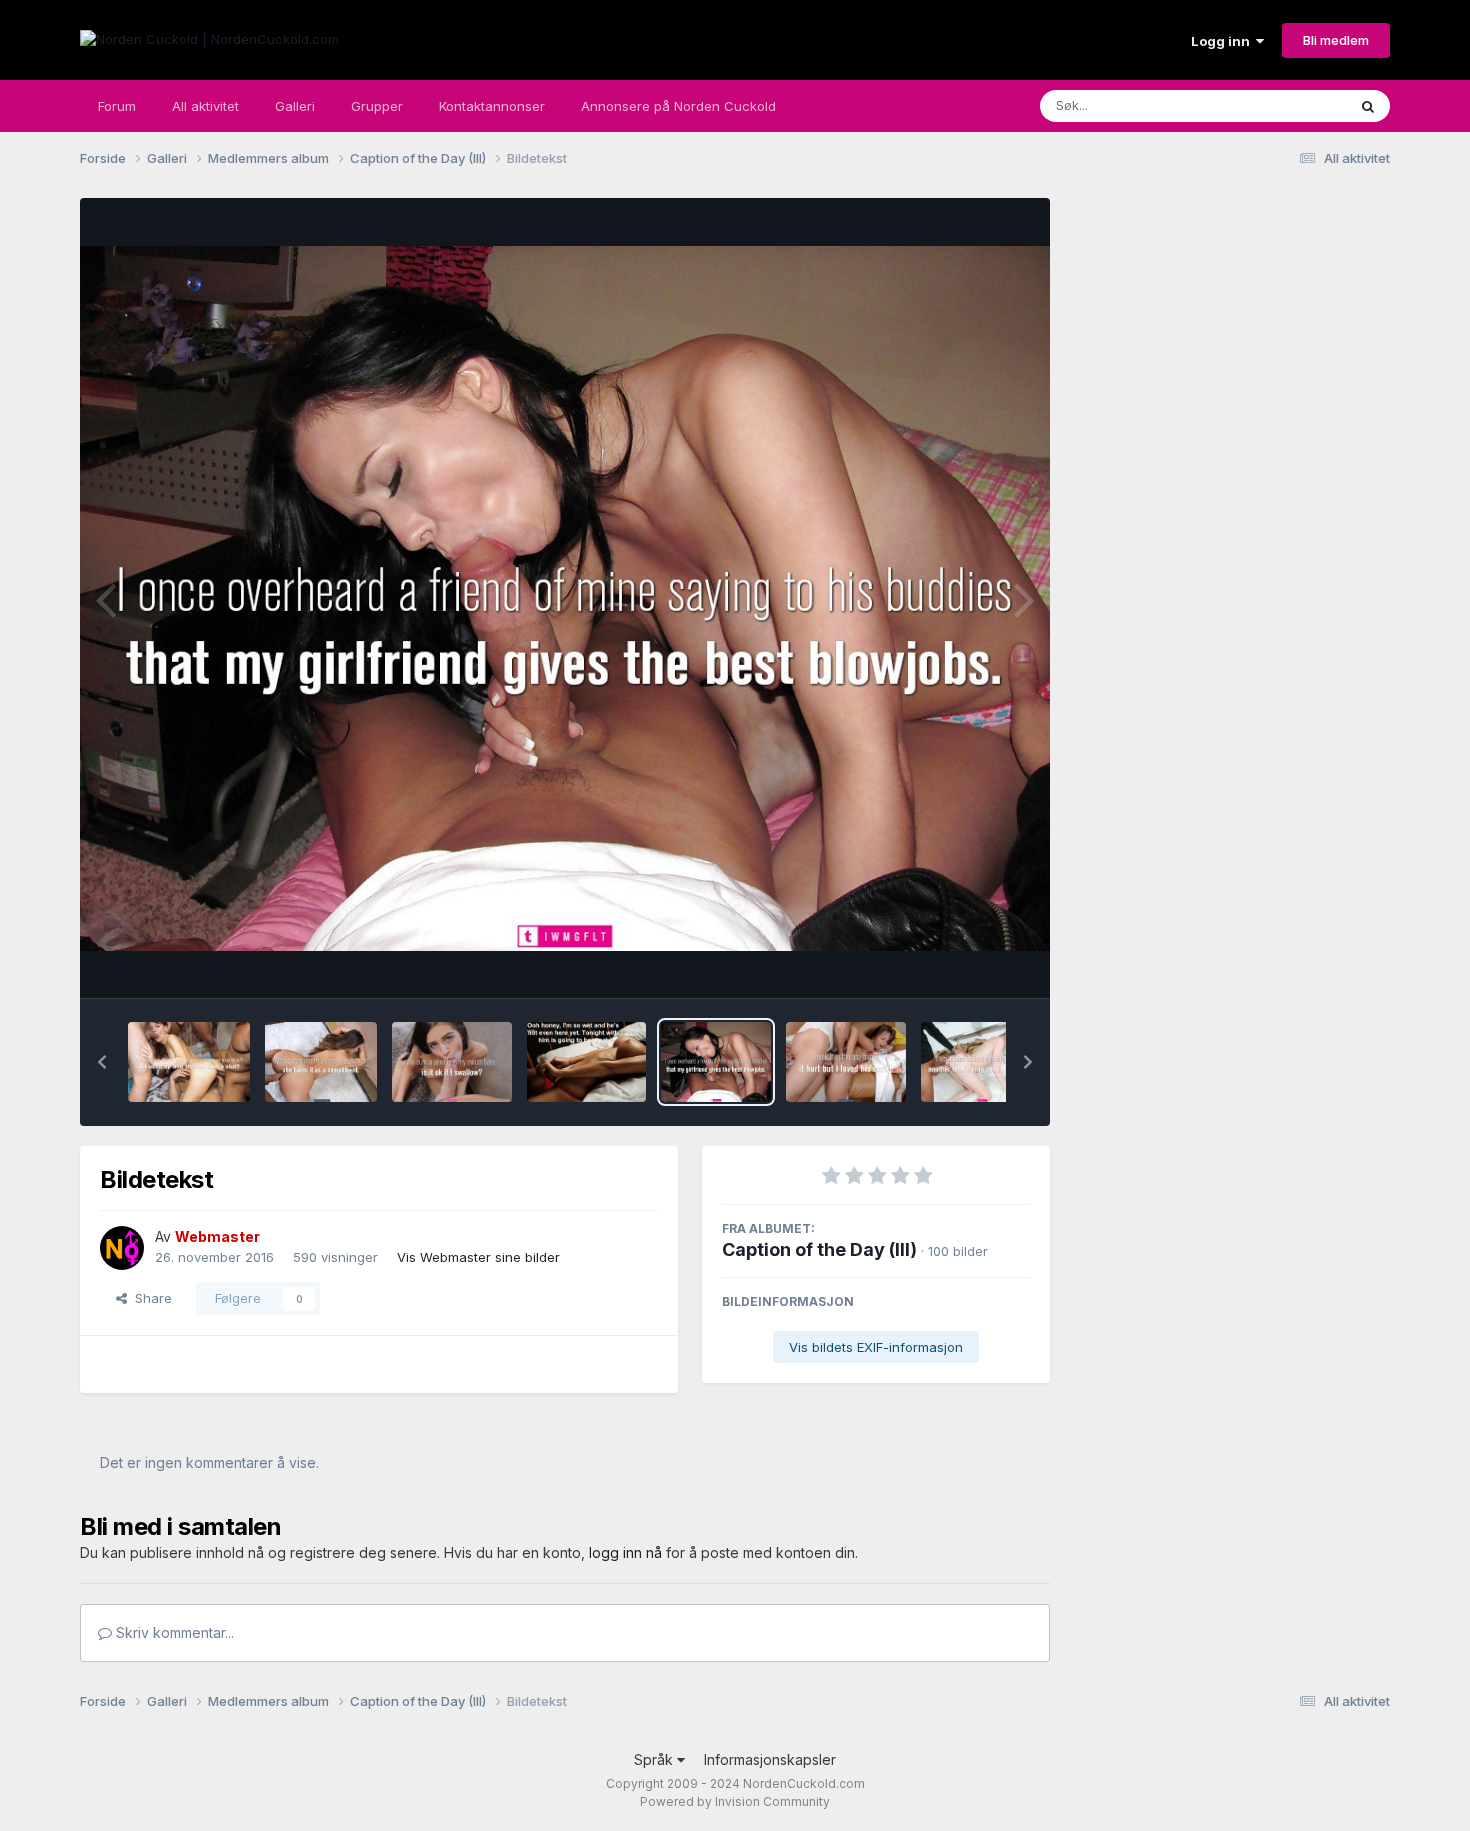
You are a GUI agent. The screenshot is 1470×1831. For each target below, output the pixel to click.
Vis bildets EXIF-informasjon (876, 1347)
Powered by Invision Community (735, 1801)
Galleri (295, 106)
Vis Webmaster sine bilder (478, 1257)
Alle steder (1287, 105)
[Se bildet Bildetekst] (189, 1062)
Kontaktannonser (492, 106)
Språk (655, 1759)
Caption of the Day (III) (819, 1249)
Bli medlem (1336, 40)
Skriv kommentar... (173, 1632)
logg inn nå (625, 1552)
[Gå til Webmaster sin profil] (122, 1248)
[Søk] (1368, 106)
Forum (117, 106)
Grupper (377, 106)
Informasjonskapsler (770, 1759)
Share (149, 1298)
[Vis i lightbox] (565, 598)
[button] (102, 1062)
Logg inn (1223, 41)
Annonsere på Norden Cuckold (678, 106)
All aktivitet (205, 106)
